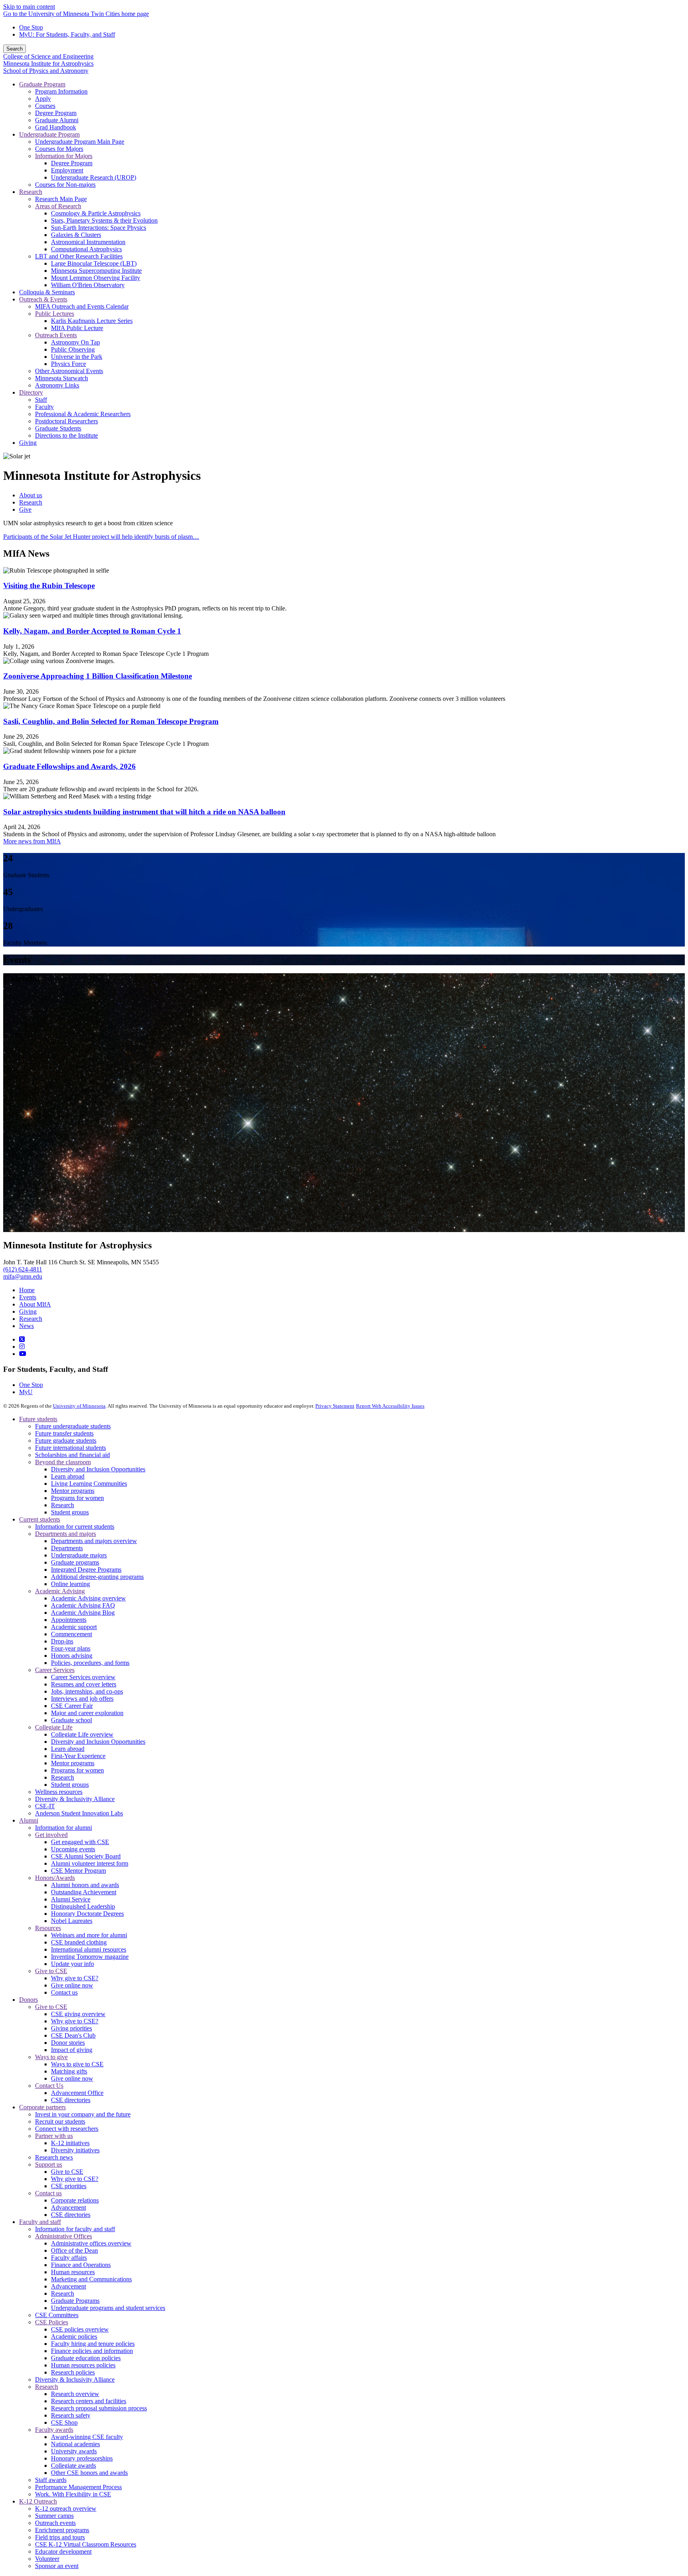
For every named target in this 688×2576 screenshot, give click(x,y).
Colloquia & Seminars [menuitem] (47, 292)
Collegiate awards (73, 2465)
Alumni (29, 1820)
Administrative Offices (64, 2236)
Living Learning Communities (89, 1484)
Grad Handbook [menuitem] (56, 127)
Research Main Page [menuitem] (61, 199)
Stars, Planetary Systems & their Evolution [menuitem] (104, 220)
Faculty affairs (69, 2258)
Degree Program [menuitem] (56, 113)
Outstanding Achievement (84, 1892)
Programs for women (77, 1498)
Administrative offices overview (91, 2243)
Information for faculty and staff (75, 2229)
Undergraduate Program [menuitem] (49, 134)
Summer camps (54, 2516)
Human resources (73, 2272)
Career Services (55, 1670)
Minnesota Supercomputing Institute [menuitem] (96, 271)
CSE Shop (64, 2422)
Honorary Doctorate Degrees (87, 1914)
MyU (26, 1392)
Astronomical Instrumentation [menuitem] (88, 242)
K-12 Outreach (38, 2501)
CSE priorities (69, 2186)
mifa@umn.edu (23, 1276)
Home (27, 1290)
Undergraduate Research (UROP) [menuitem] (94, 177)
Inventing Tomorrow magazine (90, 1957)
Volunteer (47, 2559)
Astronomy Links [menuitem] (57, 385)
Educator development (63, 2552)
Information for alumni (64, 1828)
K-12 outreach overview (66, 2509)
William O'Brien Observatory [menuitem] (88, 285)
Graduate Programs (75, 2301)
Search (15, 49)
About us (31, 495)
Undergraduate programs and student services (108, 2308)
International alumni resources (89, 1949)
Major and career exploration (87, 1713)
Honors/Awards (55, 1878)
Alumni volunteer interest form (90, 1863)
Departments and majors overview (94, 1541)
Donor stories (68, 2043)
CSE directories (71, 2100)
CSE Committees (57, 2315)
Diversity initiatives (75, 2150)
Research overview (75, 2394)
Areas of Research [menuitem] (58, 206)
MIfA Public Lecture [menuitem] (77, 328)
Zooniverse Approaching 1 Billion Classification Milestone (98, 676)
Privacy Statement (335, 1406)
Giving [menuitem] (28, 443)
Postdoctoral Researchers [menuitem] (66, 421)
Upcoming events (73, 1849)
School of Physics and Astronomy (46, 71)
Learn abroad (68, 1476)
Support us (49, 2164)
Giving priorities (71, 2028)
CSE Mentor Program (78, 1871)
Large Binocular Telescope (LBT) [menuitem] (94, 263)
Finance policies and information (92, 2351)
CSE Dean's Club (73, 2035)
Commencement (71, 1634)
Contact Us (49, 2086)
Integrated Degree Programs (86, 1570)
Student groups (70, 1512)
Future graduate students (66, 1441)
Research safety (71, 2415)
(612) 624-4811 (23, 1269)
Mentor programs (73, 1491)
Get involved (51, 1835)
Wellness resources (59, 1792)
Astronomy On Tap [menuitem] (75, 342)
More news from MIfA (32, 841)
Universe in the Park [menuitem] (77, 357)
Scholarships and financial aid (72, 1455)
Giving (28, 1311)
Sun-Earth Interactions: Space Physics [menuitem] (99, 228)
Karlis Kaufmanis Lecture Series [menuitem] (92, 321)
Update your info (72, 1964)
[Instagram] (22, 1347)
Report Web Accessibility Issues (390, 1406)
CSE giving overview (78, 2014)
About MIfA (35, 1304)
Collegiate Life (54, 1727)
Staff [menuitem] (41, 400)
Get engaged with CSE (80, 1842)
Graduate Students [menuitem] (58, 428)
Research (31, 502)
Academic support (74, 1627)
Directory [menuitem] (31, 392)
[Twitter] (22, 1339)
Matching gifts (69, 2071)
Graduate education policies (86, 2358)
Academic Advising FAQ (83, 1605)
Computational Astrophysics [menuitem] (86, 249)
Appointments (69, 1620)
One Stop (31, 27)
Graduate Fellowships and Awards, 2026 (69, 766)
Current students (40, 1519)
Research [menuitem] (31, 192)
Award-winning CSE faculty (87, 2437)
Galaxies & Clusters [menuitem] (76, 235)
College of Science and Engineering (48, 56)
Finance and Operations (81, 2265)
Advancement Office (77, 2093)
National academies (75, 2444)
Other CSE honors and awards (89, 2473)
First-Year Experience (78, 1756)
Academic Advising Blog (83, 1613)
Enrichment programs (62, 2530)
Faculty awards (54, 2430)
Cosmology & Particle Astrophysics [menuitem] (96, 213)
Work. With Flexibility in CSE (73, 2494)
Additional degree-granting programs (97, 1577)
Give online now (72, 1985)
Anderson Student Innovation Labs (79, 1813)
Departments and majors (65, 1534)
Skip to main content (29, 7)
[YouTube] (23, 1354)
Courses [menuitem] (45, 106)
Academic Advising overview (88, 1598)
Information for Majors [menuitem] (64, 156)
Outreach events (55, 2523)
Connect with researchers (67, 2129)
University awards (74, 2451)
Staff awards (51, 2480)
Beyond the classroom (63, 1462)
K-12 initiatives (70, 2143)
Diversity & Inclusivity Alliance (75, 1799)
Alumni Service (71, 1899)
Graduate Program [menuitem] (42, 84)
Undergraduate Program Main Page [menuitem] (80, 142)
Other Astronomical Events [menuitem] (69, 371)
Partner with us (54, 2136)
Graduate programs (75, 1562)
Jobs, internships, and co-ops (87, 1691)
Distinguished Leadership (83, 1906)
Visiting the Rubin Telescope (49, 586)
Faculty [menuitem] (44, 407)
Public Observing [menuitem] (73, 349)
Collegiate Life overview (82, 1734)
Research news (54, 2157)
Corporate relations (75, 2200)
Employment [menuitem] (67, 170)
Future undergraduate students (73, 1426)
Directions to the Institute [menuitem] (66, 435)
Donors (28, 2000)
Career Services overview (83, 1677)
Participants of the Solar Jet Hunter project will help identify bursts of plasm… (101, 537)
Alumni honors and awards (85, 1885)
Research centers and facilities (89, 2401)
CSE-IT (45, 1806)
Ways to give (51, 2057)
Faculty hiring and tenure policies (93, 2344)
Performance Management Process (78, 2487)
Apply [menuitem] (43, 99)
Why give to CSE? (75, 1978)
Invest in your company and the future (83, 2114)
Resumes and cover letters (84, 1684)
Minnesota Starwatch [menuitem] (62, 378)
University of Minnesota (79, 1406)
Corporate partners (42, 2107)
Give (25, 510)
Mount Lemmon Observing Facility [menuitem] (96, 278)
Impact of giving (72, 2050)
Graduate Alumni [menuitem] (57, 120)
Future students (38, 1419)
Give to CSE (51, 1971)
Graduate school (71, 1720)
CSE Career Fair (72, 1706)
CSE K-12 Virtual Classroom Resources (86, 2544)
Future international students (70, 1448)
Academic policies (74, 2336)
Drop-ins (62, 1641)
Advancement (68, 2207)
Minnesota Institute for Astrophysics (48, 64)
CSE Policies (52, 2322)
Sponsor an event (57, 2566)
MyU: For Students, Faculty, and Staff (67, 34)
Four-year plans (71, 1648)
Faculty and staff (40, 2222)
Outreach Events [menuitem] (56, 335)
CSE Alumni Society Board (86, 1856)
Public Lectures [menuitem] (55, 314)
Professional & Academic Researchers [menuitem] (83, 414)
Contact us (64, 1992)
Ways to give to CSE (77, 2064)
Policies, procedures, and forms (90, 1663)
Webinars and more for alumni (89, 1935)
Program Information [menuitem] (61, 91)
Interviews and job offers (82, 1699)
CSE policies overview (80, 2329)
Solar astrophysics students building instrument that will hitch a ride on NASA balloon (144, 812)
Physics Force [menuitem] (68, 364)
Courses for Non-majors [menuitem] (65, 185)
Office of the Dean (74, 2250)
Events (28, 1297)
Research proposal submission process (99, 2408)
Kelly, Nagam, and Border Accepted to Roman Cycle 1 (92, 631)
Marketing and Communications (91, 2279)
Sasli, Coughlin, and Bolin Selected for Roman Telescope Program (111, 721)
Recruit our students (60, 2121)
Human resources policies (83, 2365)
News (26, 1326)
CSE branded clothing (79, 1942)
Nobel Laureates (72, 1921)
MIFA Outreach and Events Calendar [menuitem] (82, 306)
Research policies (73, 2372)
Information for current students (75, 1527)
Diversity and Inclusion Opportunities (98, 1469)
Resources (48, 1928)
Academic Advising (60, 1591)
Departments (67, 1548)
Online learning (70, 1584)
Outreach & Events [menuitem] (43, 299)
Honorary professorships (82, 2458)
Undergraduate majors (79, 1555)
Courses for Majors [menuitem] (59, 149)
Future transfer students (64, 1433)
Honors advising (72, 1656)
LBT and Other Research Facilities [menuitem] (79, 256)
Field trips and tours (60, 2537)
